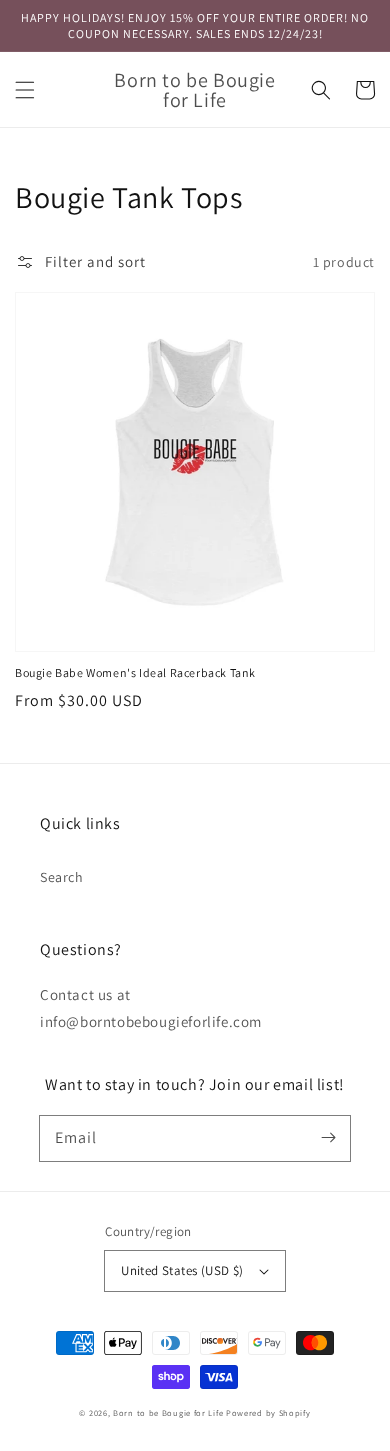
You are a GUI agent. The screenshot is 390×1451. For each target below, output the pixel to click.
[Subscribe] (328, 1138)
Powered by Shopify (268, 1412)
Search (62, 877)
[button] (25, 90)
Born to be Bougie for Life (168, 1412)
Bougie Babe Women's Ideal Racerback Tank (135, 672)
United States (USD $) (182, 1270)
